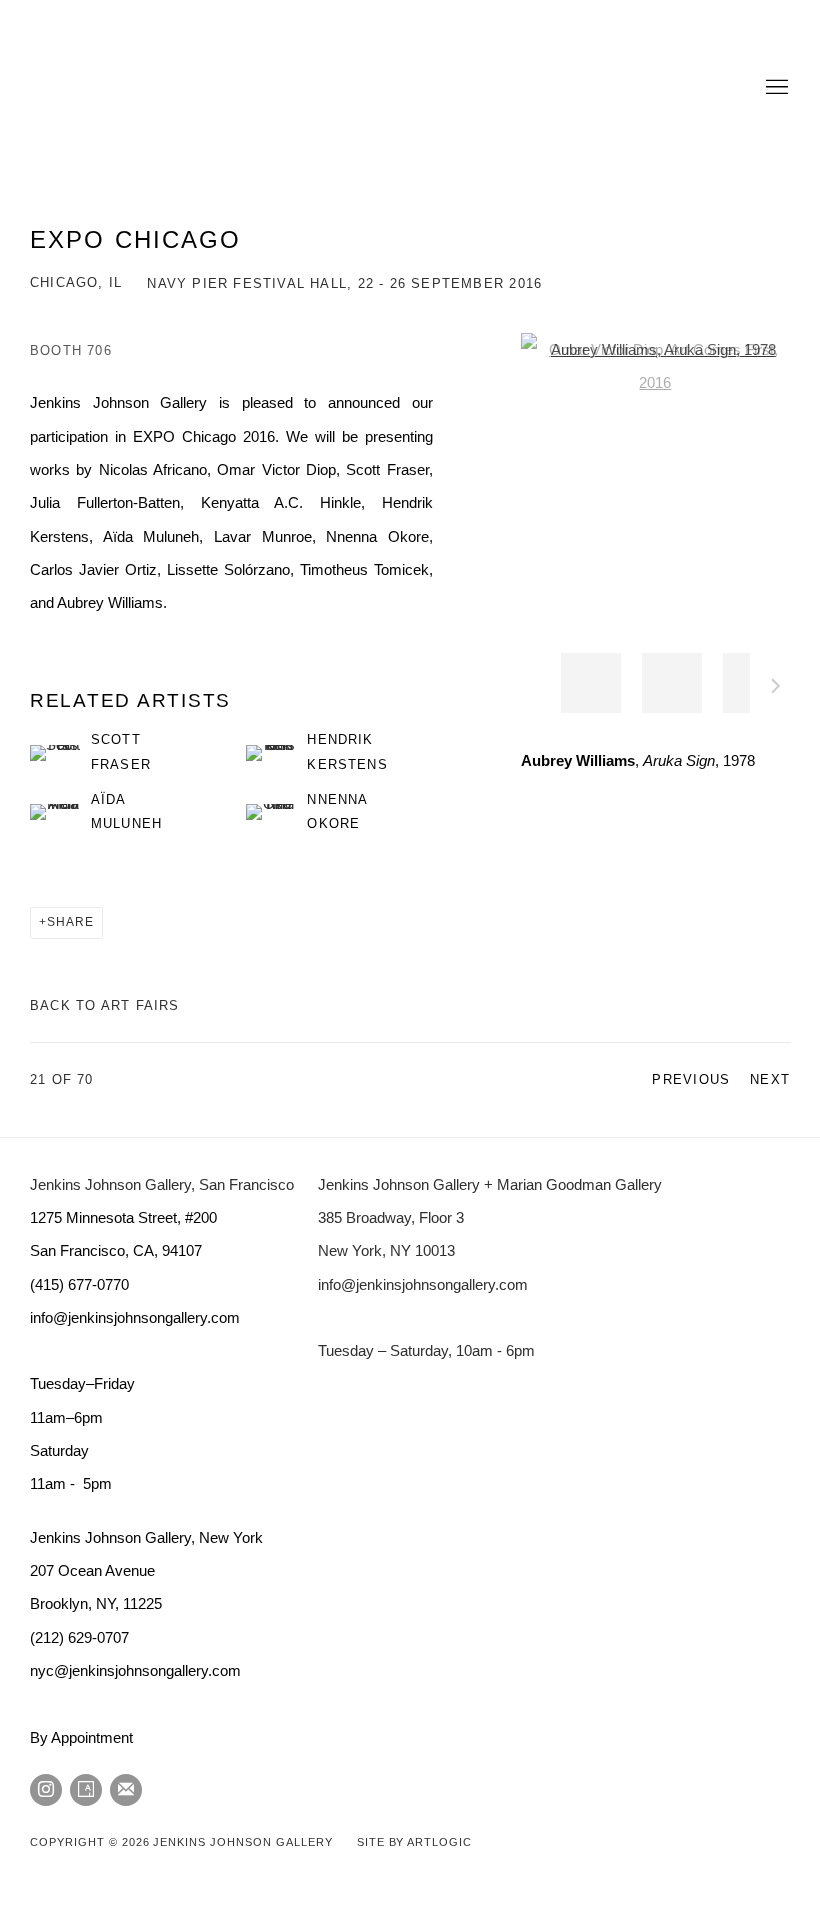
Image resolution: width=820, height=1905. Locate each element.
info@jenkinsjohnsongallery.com (423, 1284)
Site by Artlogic (414, 1842)
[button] (591, 683)
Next (776, 689)
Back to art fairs (105, 1005)
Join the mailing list (126, 1790)
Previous (691, 1079)
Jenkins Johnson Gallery (280, 88)
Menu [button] (775, 88)
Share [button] (70, 922)
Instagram (46, 1790)
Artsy (86, 1790)
